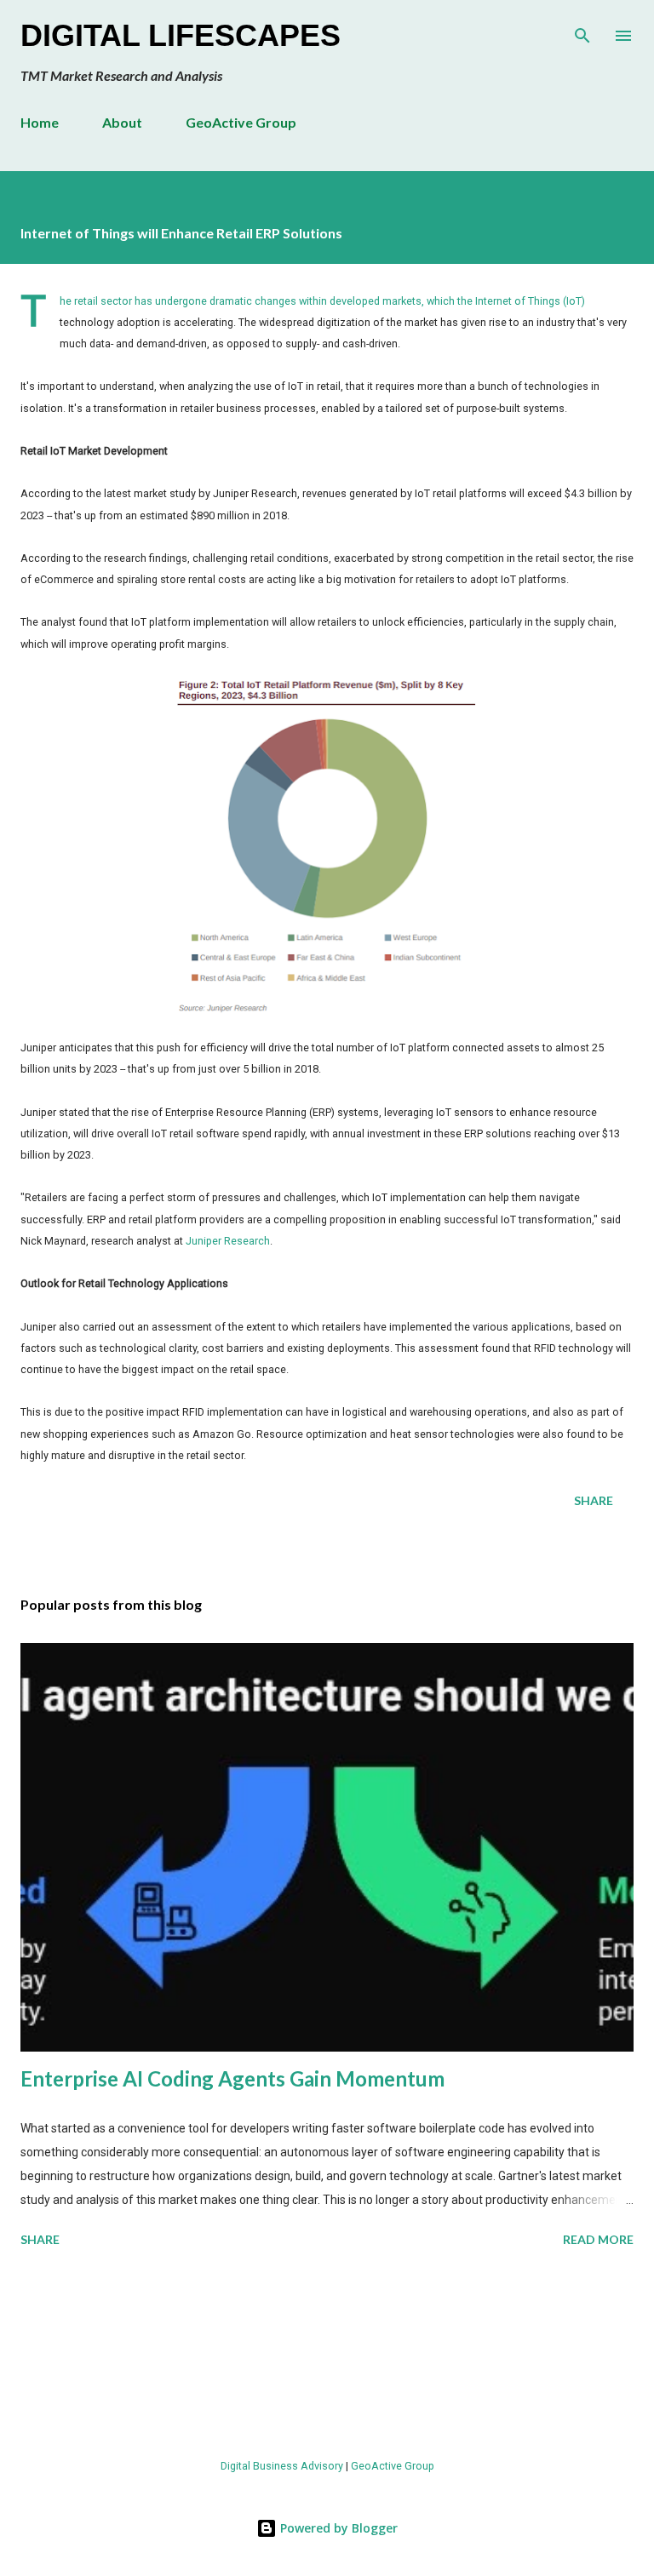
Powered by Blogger (337, 2528)
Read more (598, 2239)
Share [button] (594, 1500)
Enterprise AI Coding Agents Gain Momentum (232, 2078)
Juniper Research (228, 1241)
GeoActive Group (241, 122)
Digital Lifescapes (181, 35)
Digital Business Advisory (282, 2466)
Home (40, 122)
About (122, 122)
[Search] (582, 31)
